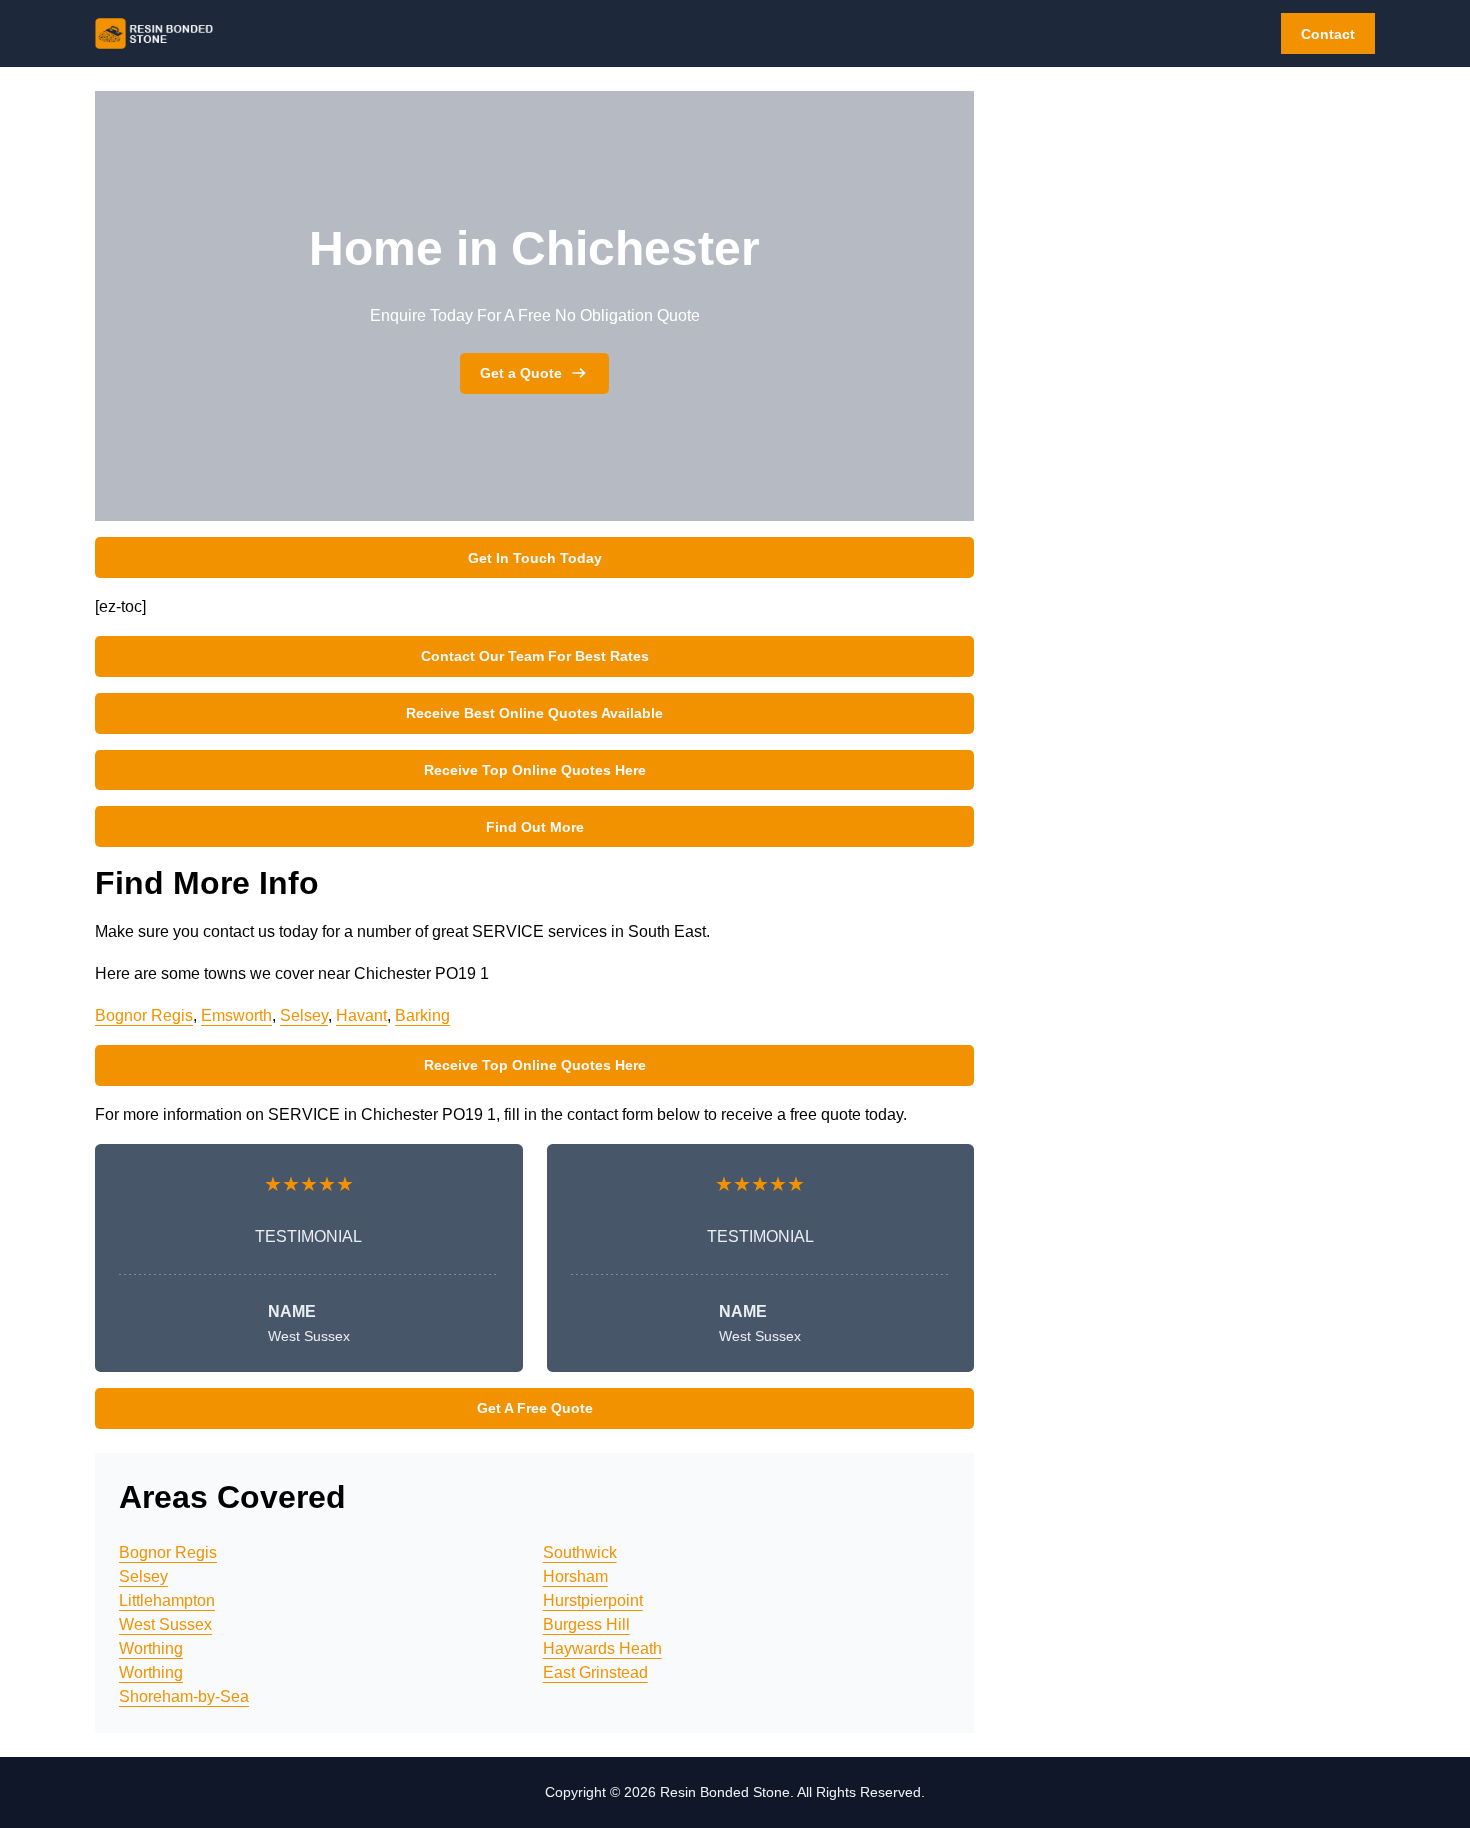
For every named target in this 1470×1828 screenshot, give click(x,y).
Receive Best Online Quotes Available (534, 713)
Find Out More (535, 827)
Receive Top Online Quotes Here (535, 770)
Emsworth (236, 1015)
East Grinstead (595, 1672)
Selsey (304, 1015)
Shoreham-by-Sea (184, 1696)
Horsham (575, 1576)
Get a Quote (521, 373)
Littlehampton (167, 1600)
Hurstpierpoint (593, 1600)
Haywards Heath (602, 1648)
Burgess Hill (586, 1624)
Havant (361, 1015)
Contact (1328, 34)
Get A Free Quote (535, 1408)
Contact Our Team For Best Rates (535, 656)
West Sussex (165, 1624)
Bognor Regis (144, 1015)
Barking (422, 1015)
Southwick (580, 1552)
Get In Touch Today (535, 558)
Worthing (151, 1648)
